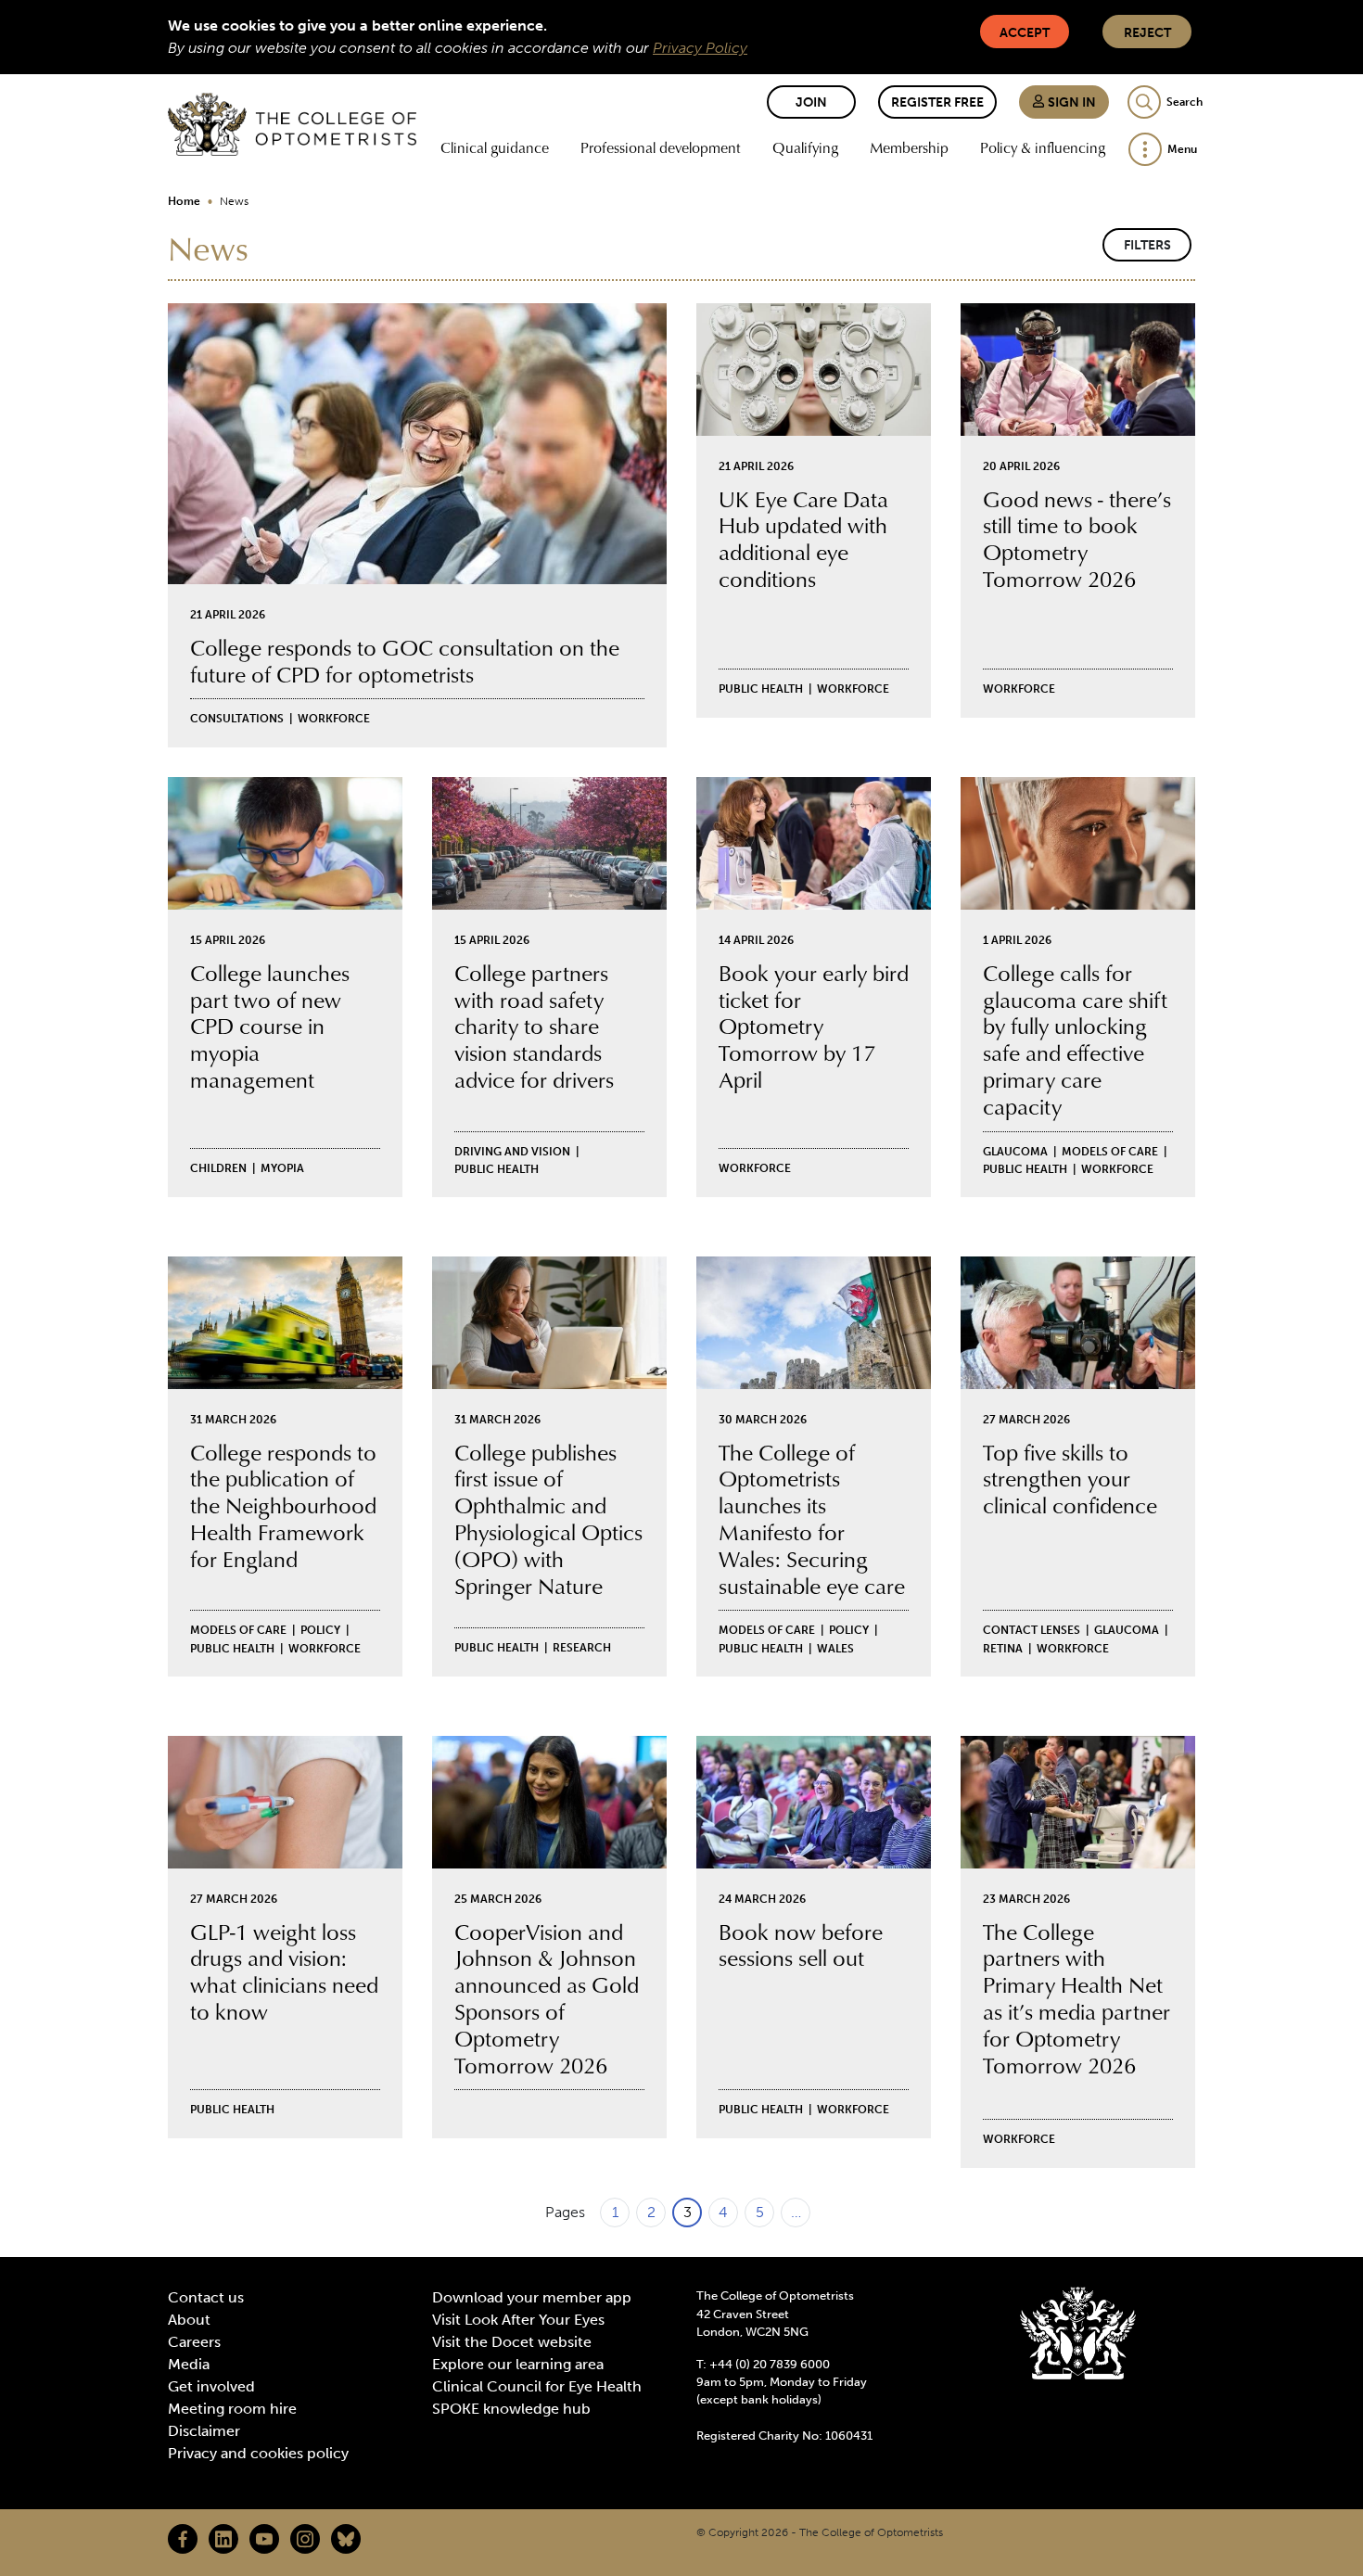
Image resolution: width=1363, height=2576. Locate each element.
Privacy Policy (700, 48)
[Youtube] (264, 2539)
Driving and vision (512, 1152)
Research (582, 1648)
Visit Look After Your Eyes (518, 2320)
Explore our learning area (518, 2364)
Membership (909, 147)
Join (811, 102)
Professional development (661, 147)
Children (218, 1168)
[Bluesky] (346, 2539)
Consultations (237, 719)
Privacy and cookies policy (258, 2453)
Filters (1147, 245)
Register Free (937, 102)
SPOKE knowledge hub (511, 2409)
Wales (835, 1649)
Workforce (334, 719)
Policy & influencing (1043, 147)
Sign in (1070, 102)
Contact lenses (1032, 1630)
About (189, 2320)
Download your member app (532, 2297)
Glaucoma (1015, 1152)
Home (184, 201)
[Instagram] (305, 2539)
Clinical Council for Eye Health (537, 2386)
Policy (320, 1630)
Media (189, 2364)
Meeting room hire (232, 2409)
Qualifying (805, 147)
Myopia (282, 1168)
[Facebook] (183, 2539)
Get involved (211, 2386)
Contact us (206, 2297)
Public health (761, 689)
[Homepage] (292, 124)
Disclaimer (204, 2431)
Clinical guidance (495, 147)
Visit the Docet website (512, 2342)
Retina (1003, 1649)
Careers (194, 2342)
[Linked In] (223, 2539)
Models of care (1110, 1152)
